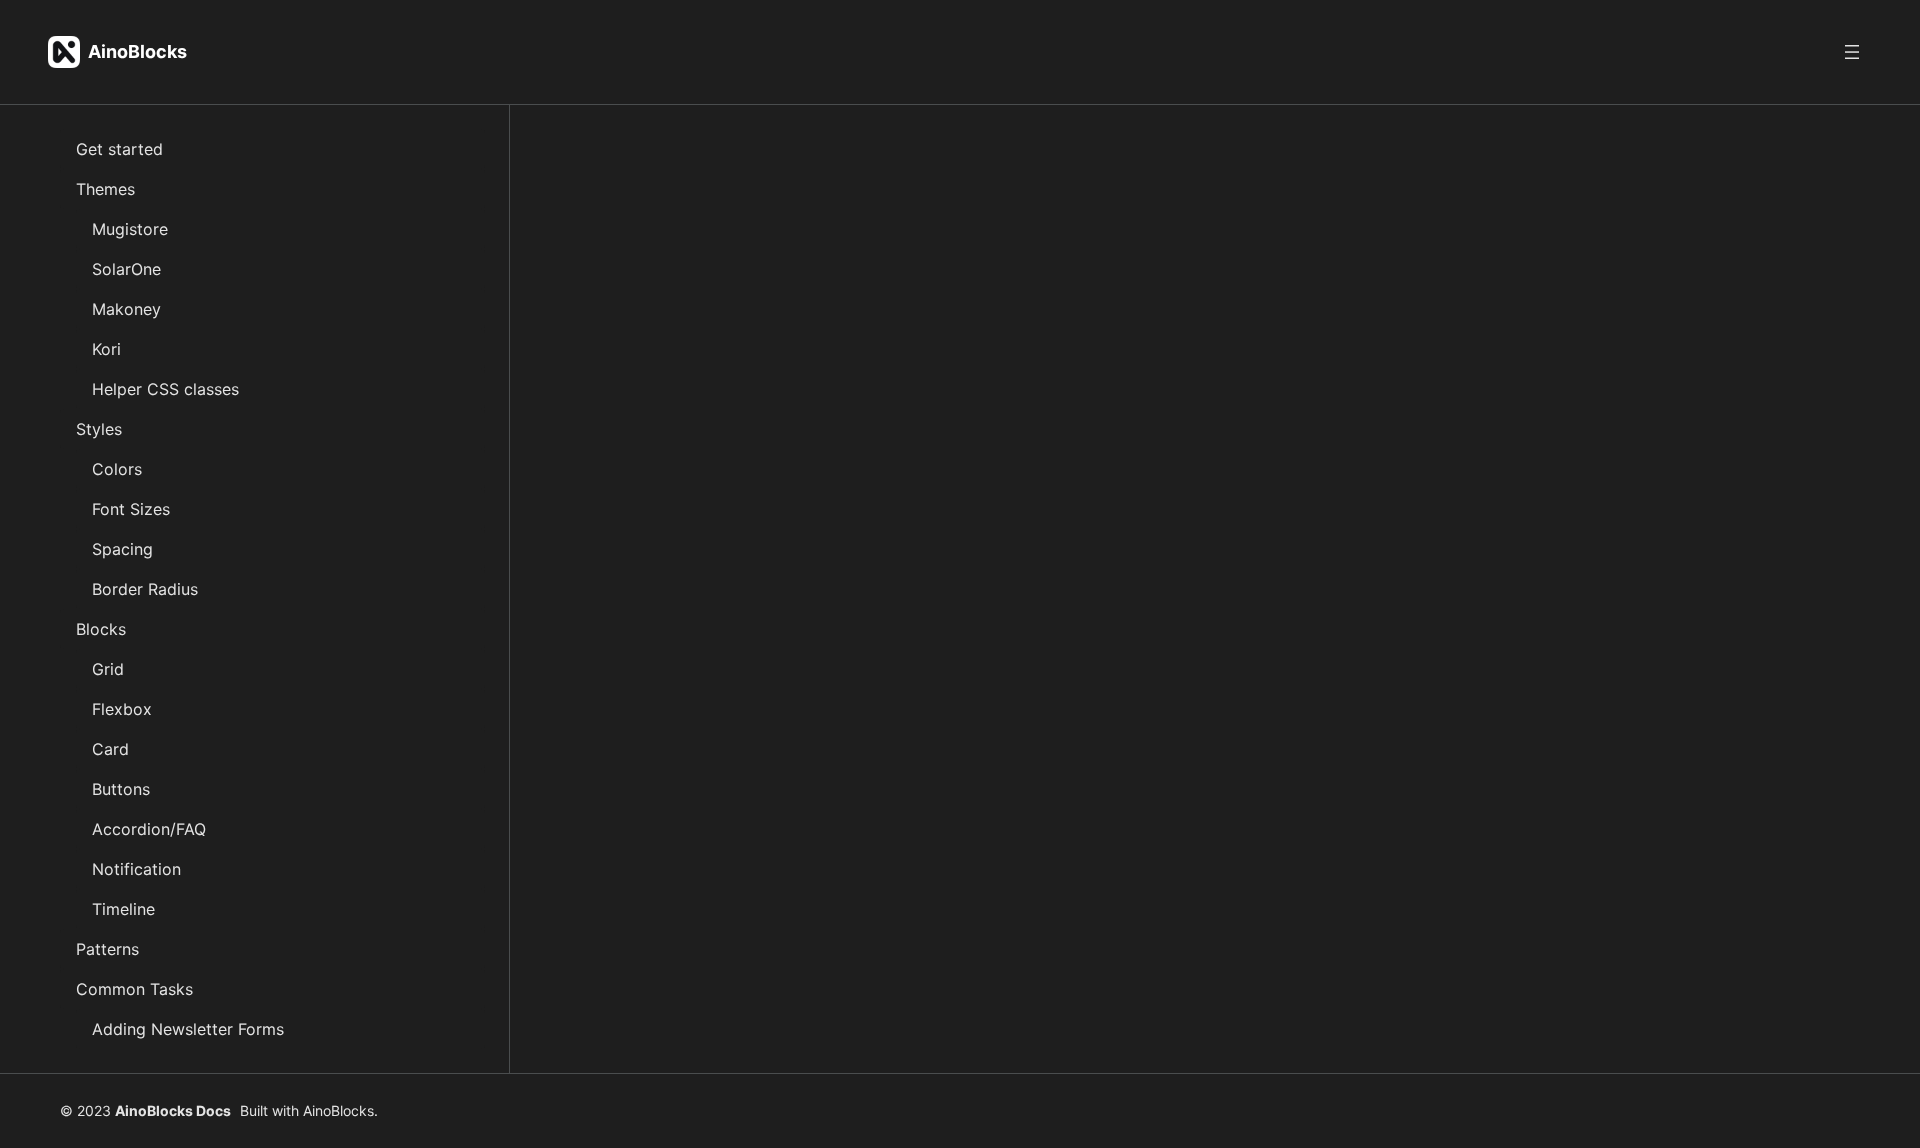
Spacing (122, 549)
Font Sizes (131, 509)
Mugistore (130, 229)
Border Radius (145, 589)
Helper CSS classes (165, 389)
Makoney (126, 309)
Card (110, 749)
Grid (108, 669)
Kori (106, 349)
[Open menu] (1852, 52)
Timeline (123, 909)
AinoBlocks (137, 51)
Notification (136, 869)
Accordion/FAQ (149, 829)
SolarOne (126, 269)
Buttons (121, 789)
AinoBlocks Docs (173, 1110)
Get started (119, 149)
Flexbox (122, 709)
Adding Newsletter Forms (188, 1029)
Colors (117, 469)
